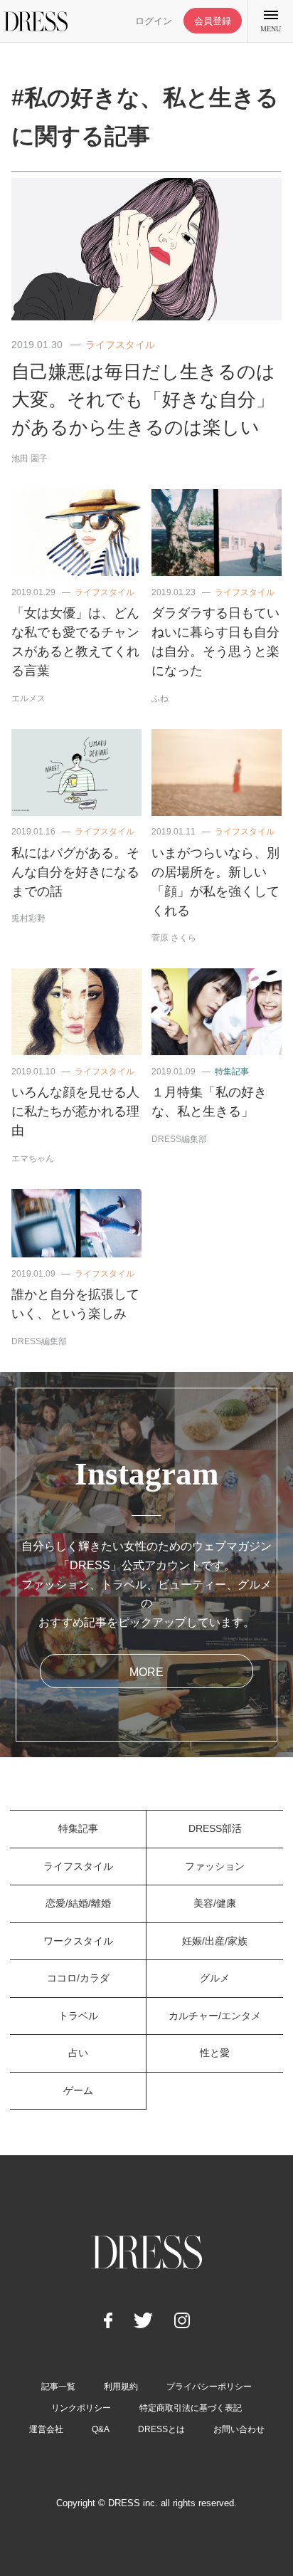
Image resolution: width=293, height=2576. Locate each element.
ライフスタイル (120, 345)
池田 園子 (30, 459)
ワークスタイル (78, 1941)
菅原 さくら (174, 938)
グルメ (215, 1978)
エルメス (28, 698)
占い (78, 2053)
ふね (160, 698)
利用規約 (121, 2387)
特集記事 (232, 1072)
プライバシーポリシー (209, 2387)
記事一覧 (58, 2387)
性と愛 (215, 2053)
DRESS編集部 (179, 1139)
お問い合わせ (239, 2429)
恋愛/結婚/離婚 (78, 1903)
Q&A (101, 2429)
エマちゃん (33, 1158)
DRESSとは (161, 2429)
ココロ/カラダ (78, 1978)
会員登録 (213, 21)
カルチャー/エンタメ (215, 2016)
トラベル (78, 2016)
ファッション (215, 1866)
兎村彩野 (28, 918)
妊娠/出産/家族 (215, 1941)
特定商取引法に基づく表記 (191, 2408)
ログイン (154, 21)
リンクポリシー (81, 2408)
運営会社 (46, 2429)
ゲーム (78, 2090)
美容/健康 (215, 1903)
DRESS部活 (215, 1828)
